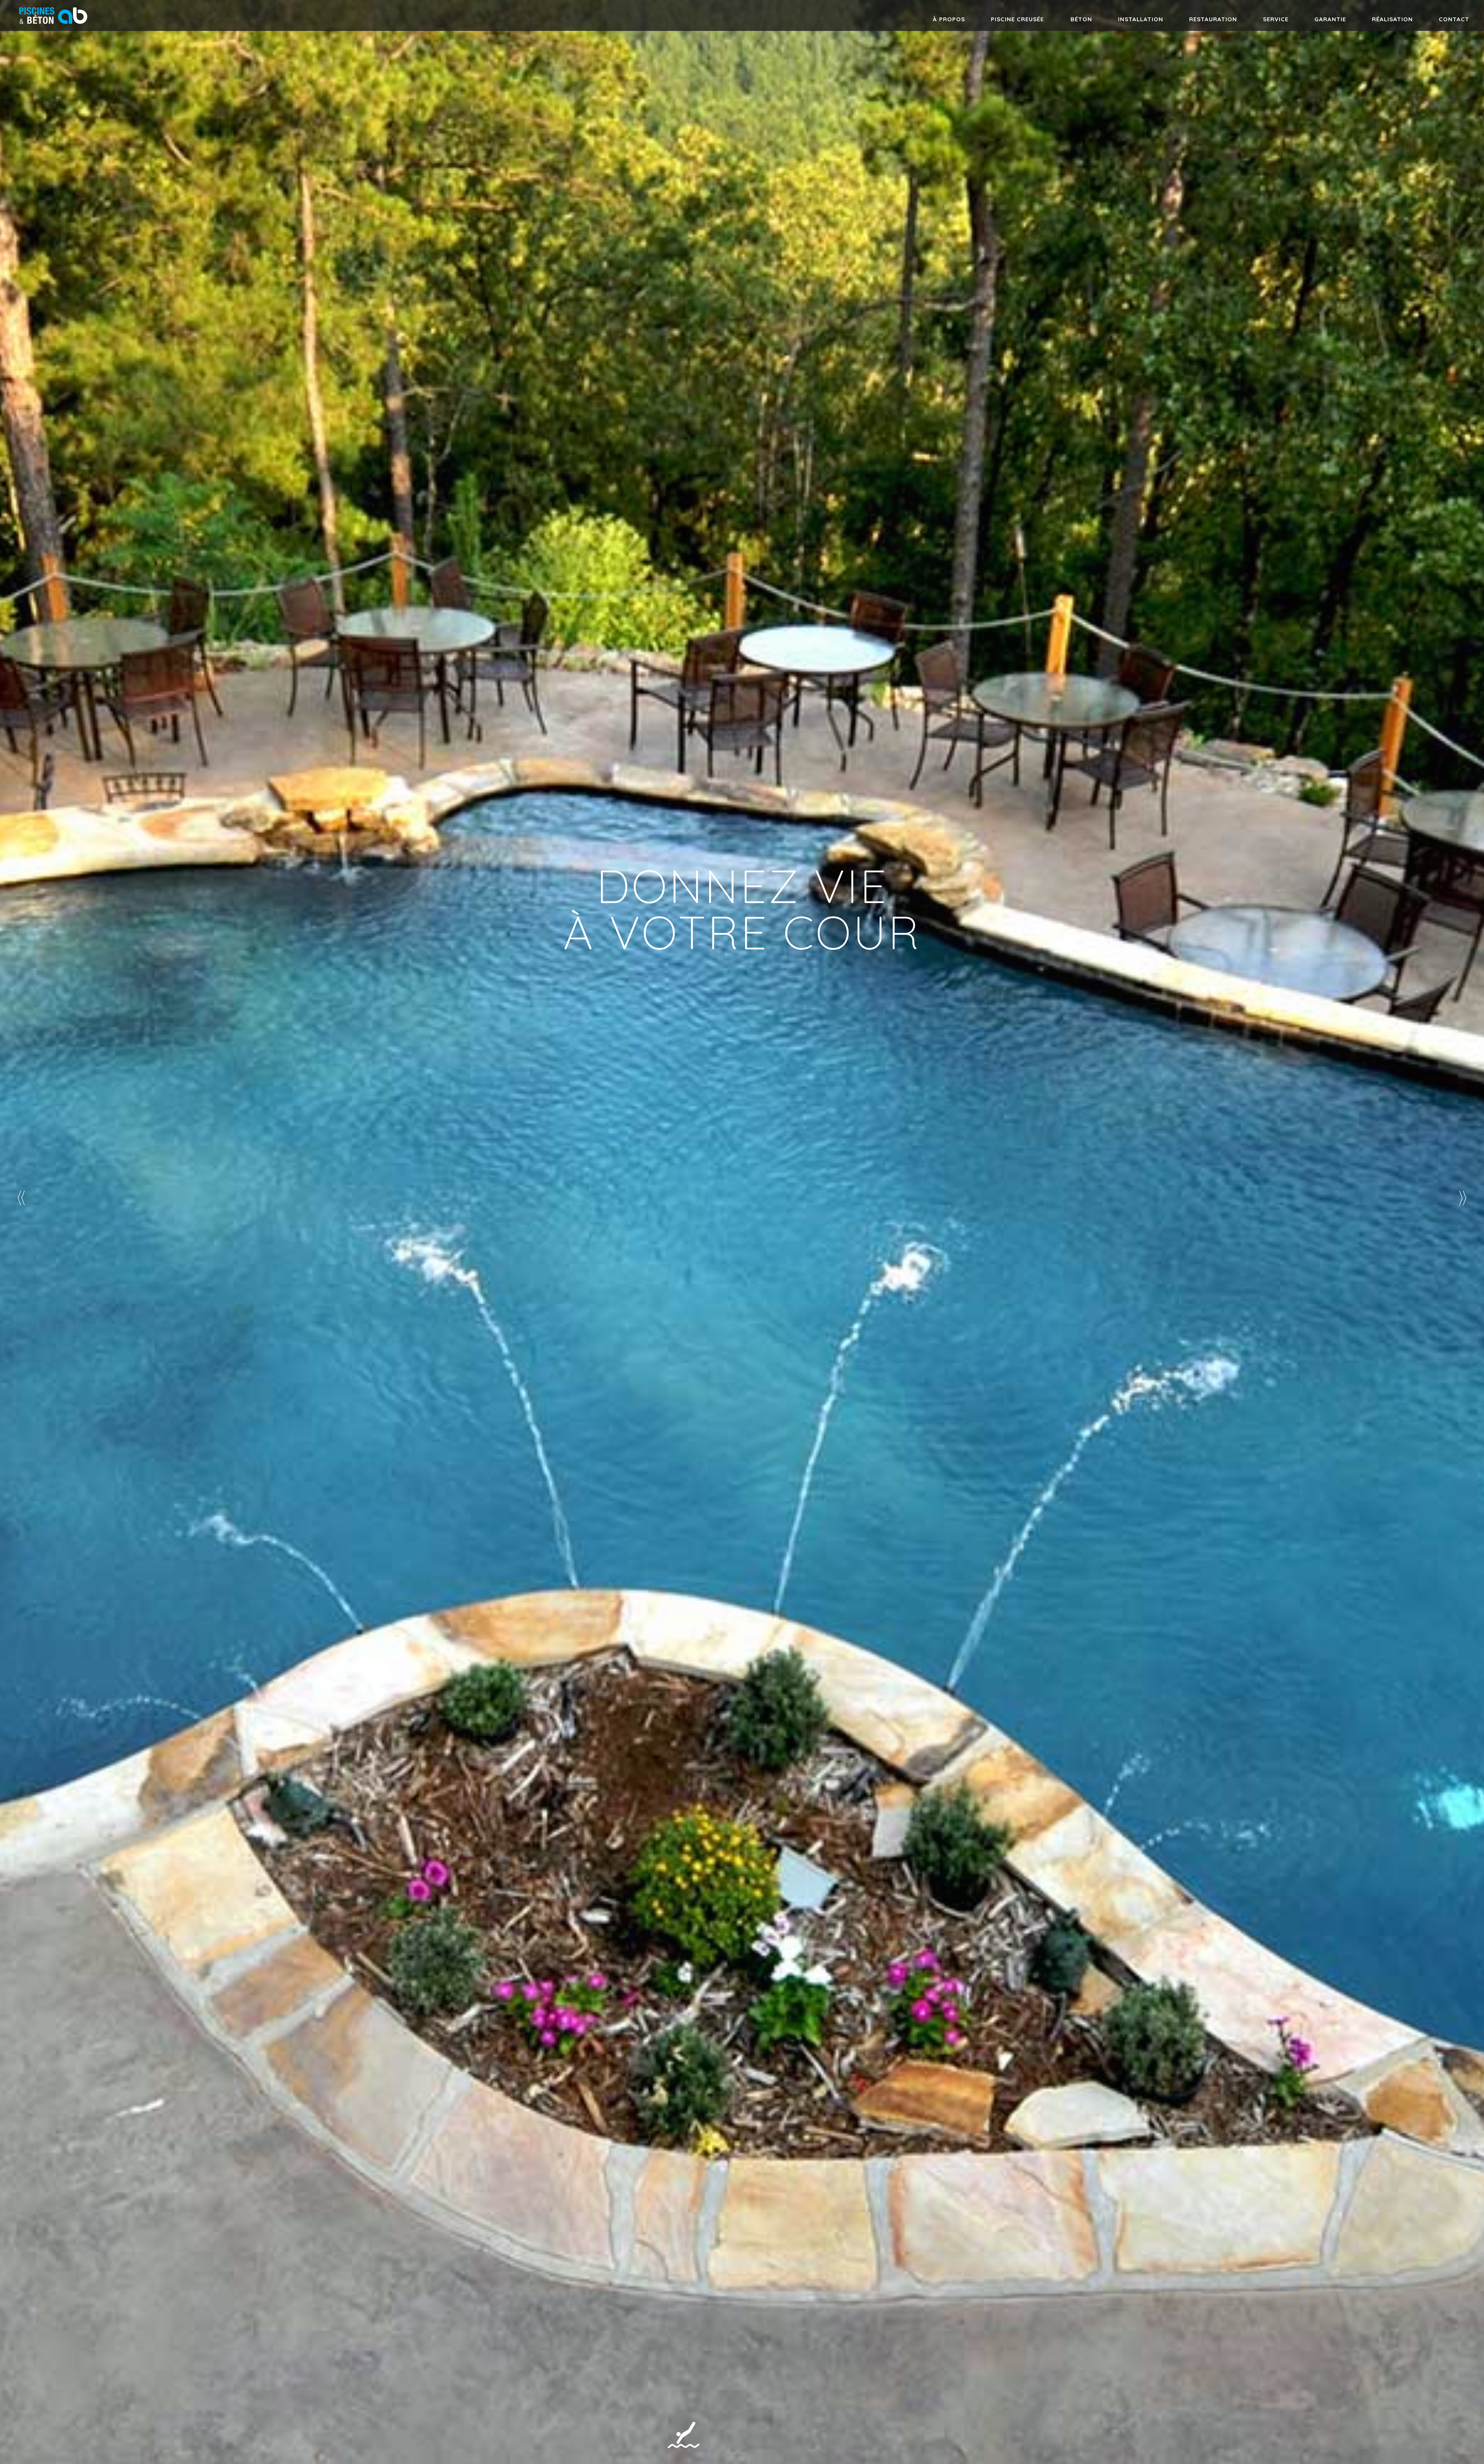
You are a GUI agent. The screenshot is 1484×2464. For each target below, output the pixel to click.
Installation (1141, 19)
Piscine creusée (1017, 19)
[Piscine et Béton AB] (53, 27)
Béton (1081, 19)
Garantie (1330, 19)
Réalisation (1392, 19)
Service (1276, 19)
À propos (949, 19)
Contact (1454, 19)
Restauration (1213, 19)
